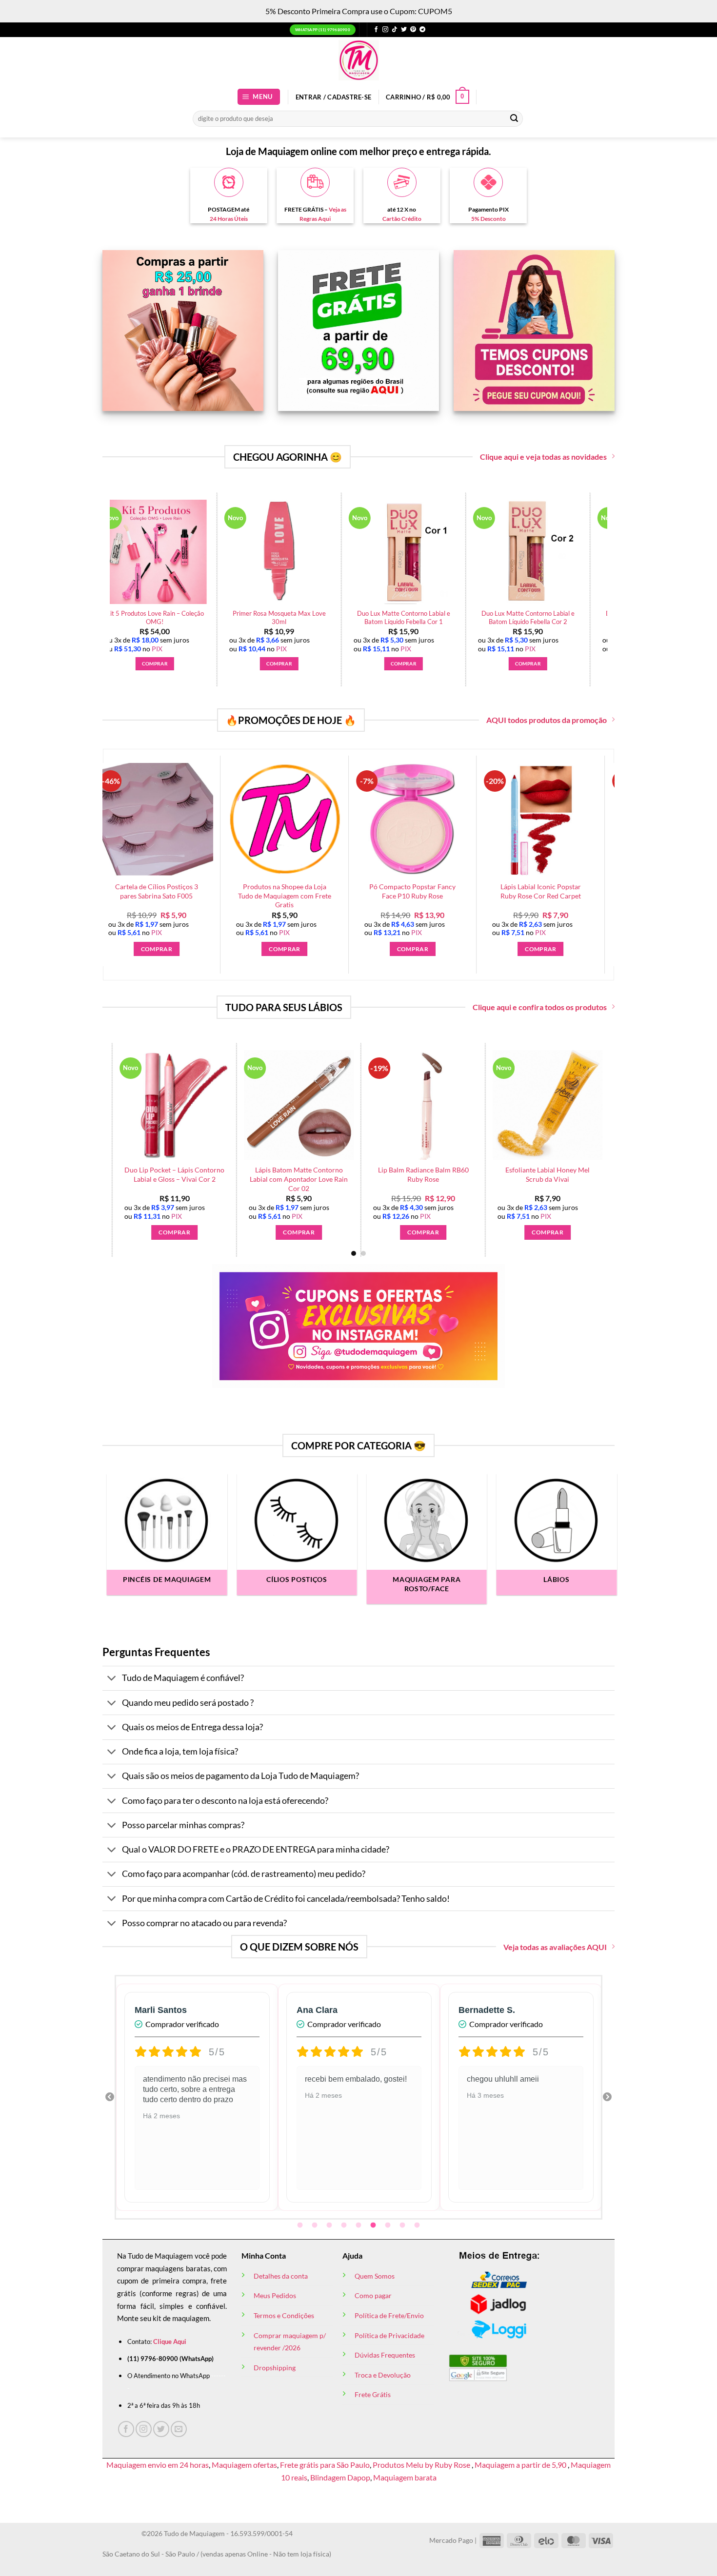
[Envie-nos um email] (179, 2429)
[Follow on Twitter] (404, 30)
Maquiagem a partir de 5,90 (521, 2465)
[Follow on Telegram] (422, 30)
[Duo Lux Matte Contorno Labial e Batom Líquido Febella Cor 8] (381, 552)
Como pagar (373, 2295)
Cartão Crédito (402, 219)
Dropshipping (275, 2368)
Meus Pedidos (275, 2295)
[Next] (585, 1125)
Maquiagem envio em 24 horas (158, 2465)
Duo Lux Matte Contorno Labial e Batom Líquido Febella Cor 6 (132, 617)
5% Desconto (488, 219)
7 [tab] (389, 2225)
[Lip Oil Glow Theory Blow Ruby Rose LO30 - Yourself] (498, 1105)
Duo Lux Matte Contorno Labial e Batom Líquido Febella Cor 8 (381, 617)
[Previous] (104, 565)
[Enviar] (514, 118)
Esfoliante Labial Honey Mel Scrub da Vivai (125, 1174)
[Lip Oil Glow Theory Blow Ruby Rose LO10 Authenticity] (249, 1105)
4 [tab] (345, 2225)
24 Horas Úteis (229, 219)
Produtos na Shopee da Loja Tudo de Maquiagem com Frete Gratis (478, 896)
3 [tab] (330, 2225)
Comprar (478, 949)
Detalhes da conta (281, 2276)
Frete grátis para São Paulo (325, 2465)
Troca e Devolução (383, 2375)
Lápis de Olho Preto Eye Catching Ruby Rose (506, 617)
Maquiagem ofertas (244, 2465)
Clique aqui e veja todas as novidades (543, 457)
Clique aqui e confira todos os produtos (540, 1007)
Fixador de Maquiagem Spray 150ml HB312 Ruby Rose (222, 891)
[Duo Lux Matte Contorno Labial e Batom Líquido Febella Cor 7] (257, 552)
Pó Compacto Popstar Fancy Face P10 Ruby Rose (607, 891)
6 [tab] (374, 2225)
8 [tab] (403, 2225)
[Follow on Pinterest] (413, 30)
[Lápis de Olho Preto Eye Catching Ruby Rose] (506, 552)
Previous (110, 2097)
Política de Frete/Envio (389, 2315)
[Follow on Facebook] (376, 30)
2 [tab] (316, 2225)
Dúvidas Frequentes (385, 2355)
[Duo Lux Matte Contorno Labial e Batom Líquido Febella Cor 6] (133, 552)
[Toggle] (112, 1679)
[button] (259, 97)
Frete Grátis (373, 2394)
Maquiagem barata (405, 2477)
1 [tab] (301, 2225)
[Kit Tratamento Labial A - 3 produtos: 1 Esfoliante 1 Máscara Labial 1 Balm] (374, 1105)
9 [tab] (418, 2225)
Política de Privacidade (389, 2335)
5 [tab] (359, 2225)
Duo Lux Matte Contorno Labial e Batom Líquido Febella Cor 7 (257, 617)
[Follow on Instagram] (385, 30)
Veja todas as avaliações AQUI (555, 1947)
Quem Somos (375, 2276)
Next (607, 2097)
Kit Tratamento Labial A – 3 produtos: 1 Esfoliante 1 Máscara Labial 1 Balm (374, 1179)
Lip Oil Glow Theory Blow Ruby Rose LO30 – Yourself (498, 1174)
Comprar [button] (132, 664)
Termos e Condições (284, 2315)
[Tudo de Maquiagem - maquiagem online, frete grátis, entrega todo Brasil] (358, 60)
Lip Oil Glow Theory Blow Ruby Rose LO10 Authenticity (250, 1174)
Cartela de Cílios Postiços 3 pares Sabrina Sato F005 (350, 891)
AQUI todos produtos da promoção (547, 720)
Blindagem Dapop (340, 2477)
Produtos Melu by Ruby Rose (422, 2465)
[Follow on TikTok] (395, 30)
